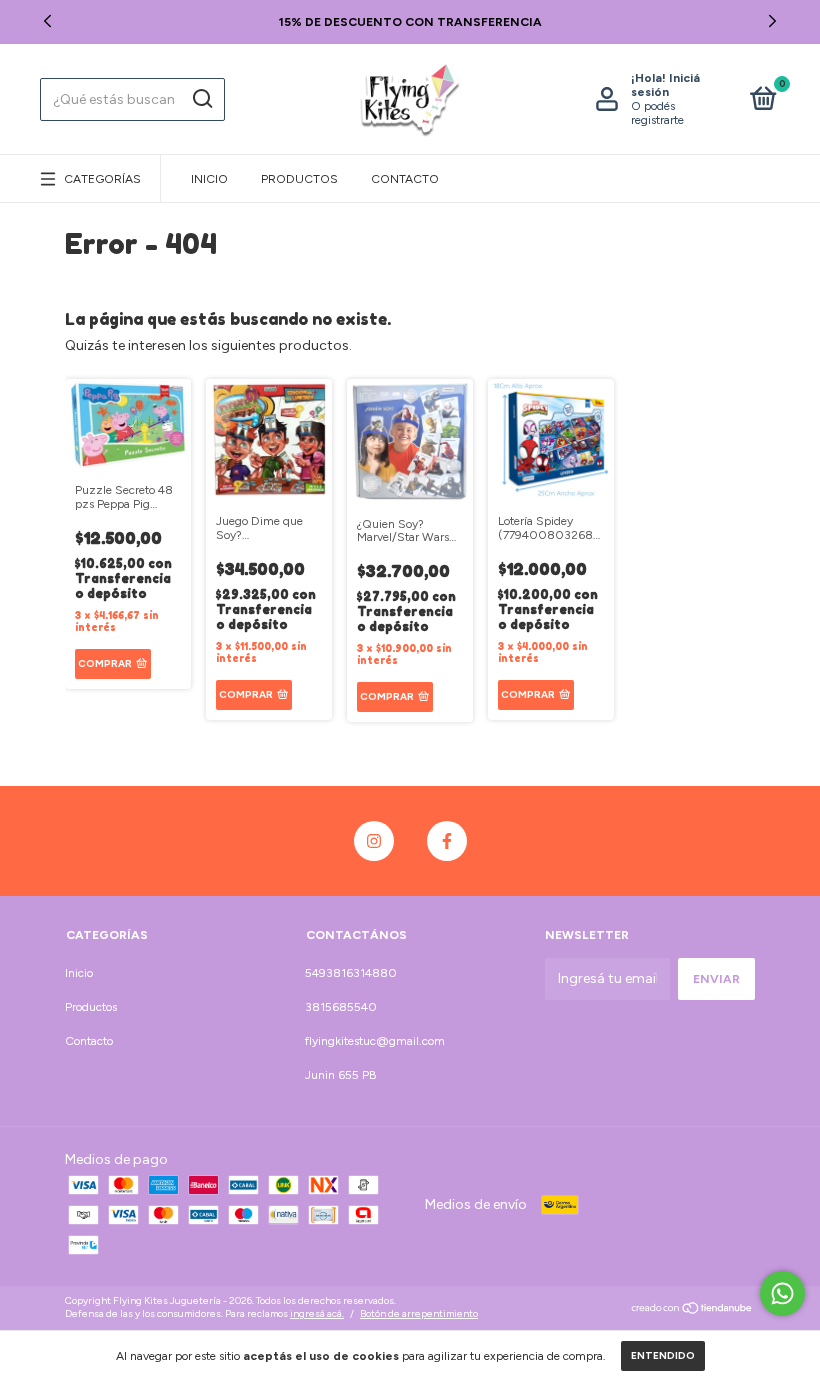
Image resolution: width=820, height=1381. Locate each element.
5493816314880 (351, 973)
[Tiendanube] (692, 1310)
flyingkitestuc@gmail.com (375, 1041)
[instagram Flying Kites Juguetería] (374, 841)
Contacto (405, 179)
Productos (299, 179)
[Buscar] (201, 99)
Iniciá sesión (665, 85)
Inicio (209, 179)
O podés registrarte (657, 113)
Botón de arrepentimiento (419, 1313)
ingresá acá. (317, 1313)
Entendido (663, 1355)
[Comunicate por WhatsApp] (782, 1293)
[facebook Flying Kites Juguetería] (447, 841)
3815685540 (341, 1007)
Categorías (102, 179)
